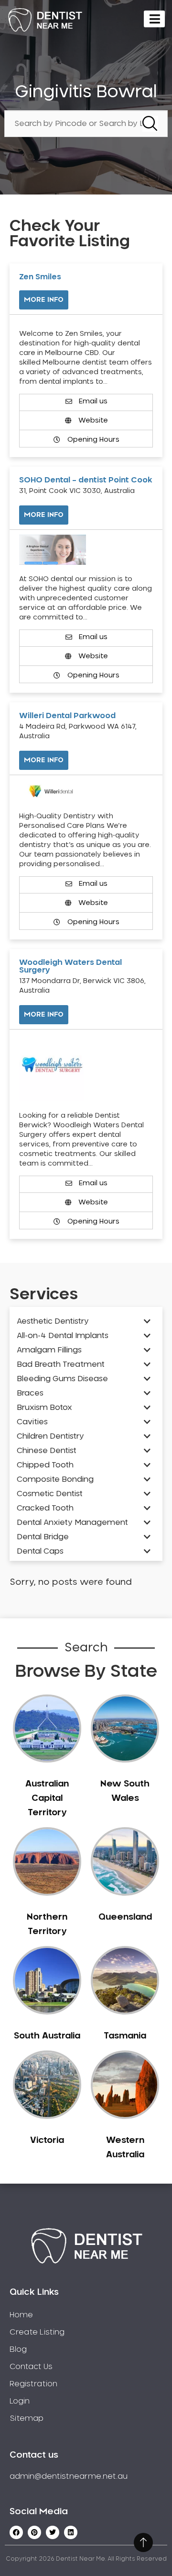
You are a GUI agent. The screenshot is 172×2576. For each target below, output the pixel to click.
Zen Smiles (40, 277)
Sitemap (27, 2418)
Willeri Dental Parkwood (67, 716)
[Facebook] (16, 2532)
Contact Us (31, 2367)
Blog (18, 2349)
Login (20, 2401)
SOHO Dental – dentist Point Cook (86, 480)
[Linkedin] (71, 2532)
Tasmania (125, 2036)
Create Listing (37, 2332)
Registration (33, 2384)
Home (21, 2315)
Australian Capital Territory (47, 1798)
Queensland (125, 1917)
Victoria (47, 2141)
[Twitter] (53, 2532)
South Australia (47, 2036)
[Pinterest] (34, 2532)
